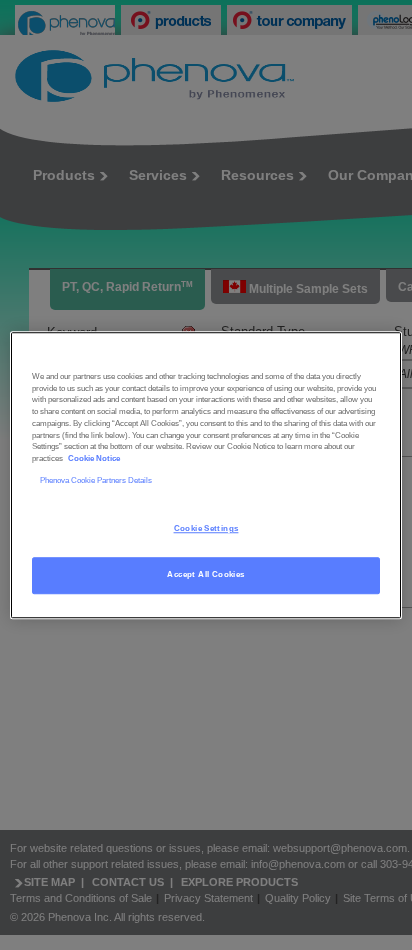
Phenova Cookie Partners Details (96, 480)
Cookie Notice (94, 458)
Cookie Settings (206, 528)
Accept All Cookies (205, 574)
